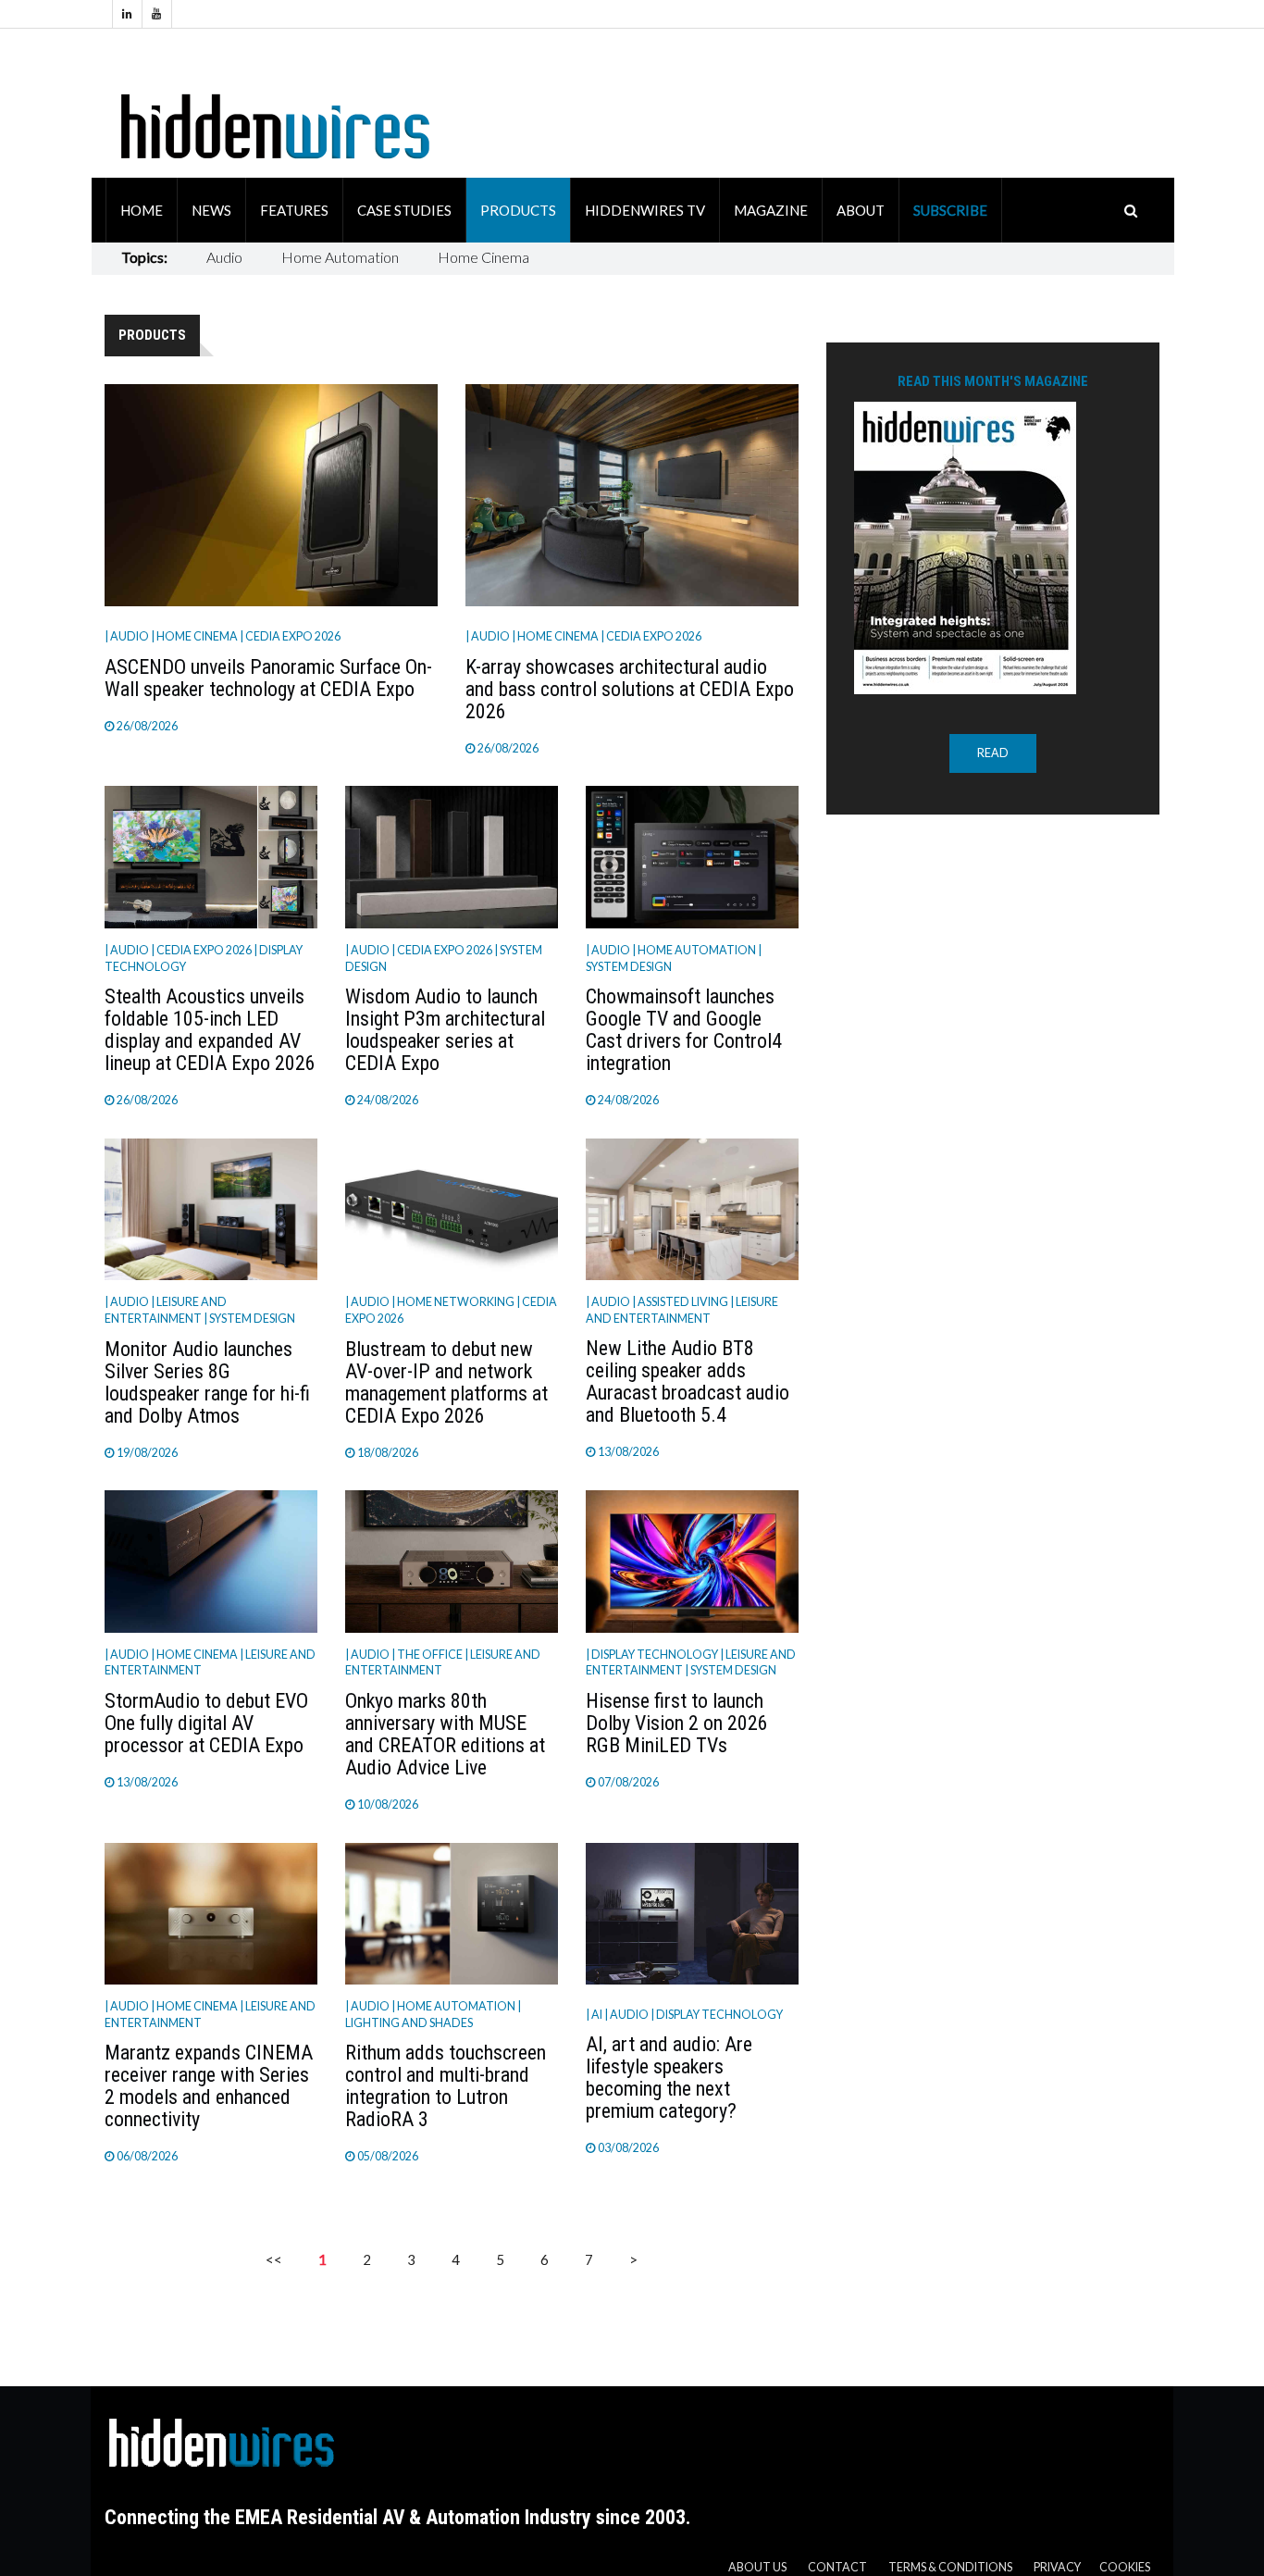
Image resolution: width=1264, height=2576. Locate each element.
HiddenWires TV (645, 210)
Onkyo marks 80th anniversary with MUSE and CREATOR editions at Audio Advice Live (445, 1734)
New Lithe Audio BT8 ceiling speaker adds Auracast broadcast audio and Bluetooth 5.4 (688, 1381)
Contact (837, 2567)
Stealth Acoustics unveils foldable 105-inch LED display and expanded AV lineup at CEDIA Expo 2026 (210, 1030)
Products (518, 210)
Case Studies (404, 210)
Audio (224, 257)
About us (757, 2567)
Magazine (771, 210)
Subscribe (950, 210)
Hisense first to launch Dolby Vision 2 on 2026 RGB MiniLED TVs (677, 1723)
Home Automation (340, 257)
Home (142, 210)
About (861, 210)
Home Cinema (483, 257)
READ (993, 753)
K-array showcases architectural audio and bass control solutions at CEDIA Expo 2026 (630, 689)
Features (294, 210)
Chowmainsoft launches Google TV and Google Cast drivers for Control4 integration (684, 1030)
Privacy (1057, 2567)
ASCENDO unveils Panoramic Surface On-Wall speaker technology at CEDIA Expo (268, 678)
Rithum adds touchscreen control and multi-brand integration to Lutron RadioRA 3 (446, 2086)
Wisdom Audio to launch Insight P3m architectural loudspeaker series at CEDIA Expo (445, 1030)
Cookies (1125, 2567)
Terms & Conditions (950, 2567)
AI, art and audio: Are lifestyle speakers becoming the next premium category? (669, 2078)
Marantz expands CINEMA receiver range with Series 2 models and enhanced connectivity (209, 2086)
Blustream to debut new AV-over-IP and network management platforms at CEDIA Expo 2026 (446, 1382)
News (211, 210)
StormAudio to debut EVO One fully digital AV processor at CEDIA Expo (206, 1723)
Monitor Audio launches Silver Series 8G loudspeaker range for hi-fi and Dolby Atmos (207, 1382)
